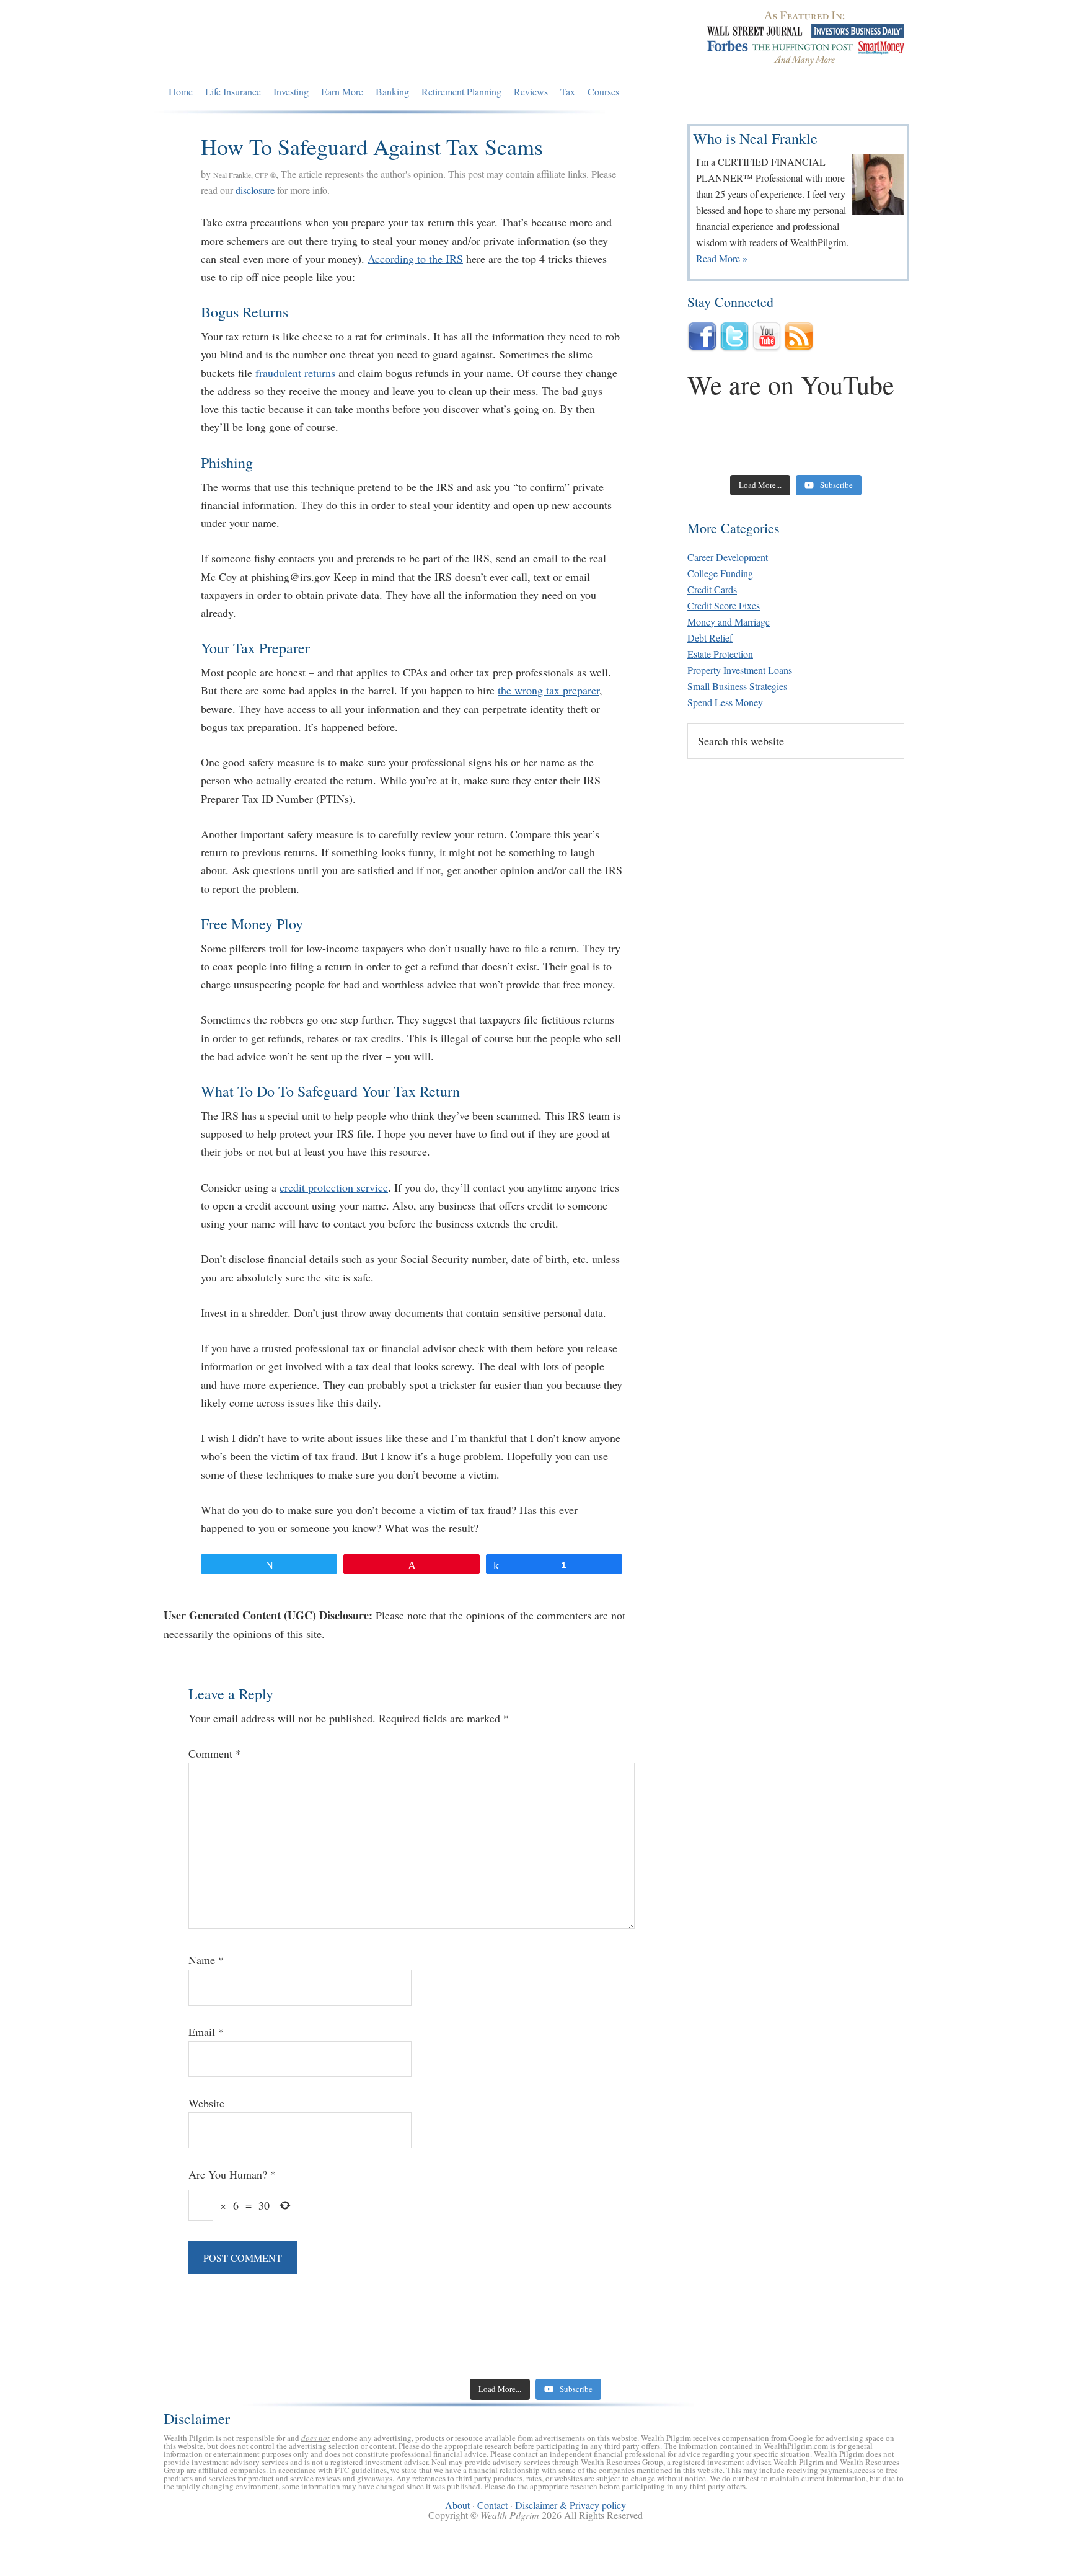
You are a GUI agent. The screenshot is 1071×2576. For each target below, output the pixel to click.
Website (206, 2103)
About (457, 2505)
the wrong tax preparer (549, 690)
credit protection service (334, 1187)
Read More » (722, 258)
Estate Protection (720, 654)
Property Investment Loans (740, 670)
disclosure (255, 190)
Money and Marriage (729, 622)
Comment (215, 1753)
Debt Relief (710, 638)
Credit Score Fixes (724, 605)
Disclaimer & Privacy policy (571, 2505)
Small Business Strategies (737, 686)
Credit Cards (712, 589)
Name (206, 1960)
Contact (492, 2505)
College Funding (720, 573)
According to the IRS (415, 259)
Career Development (728, 557)
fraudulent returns (295, 373)
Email (206, 2032)
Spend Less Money (725, 702)
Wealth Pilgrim (277, 40)
